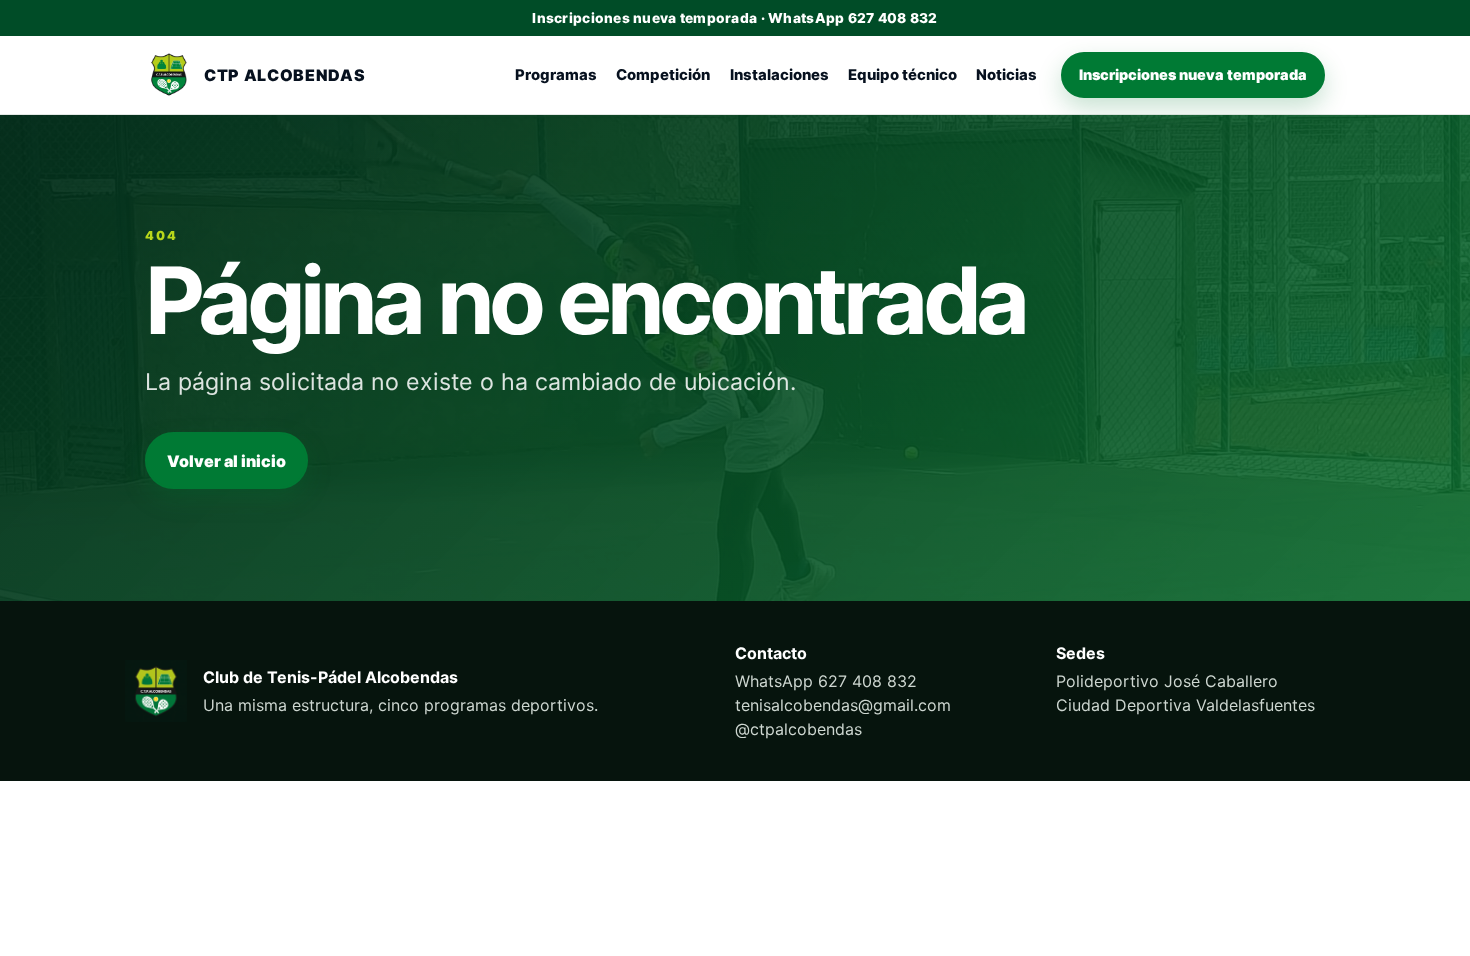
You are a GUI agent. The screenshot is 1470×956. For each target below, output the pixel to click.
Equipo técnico (902, 75)
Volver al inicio (226, 461)
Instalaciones (779, 75)
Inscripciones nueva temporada (1193, 74)
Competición (663, 75)
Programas (556, 75)
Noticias (1006, 75)
